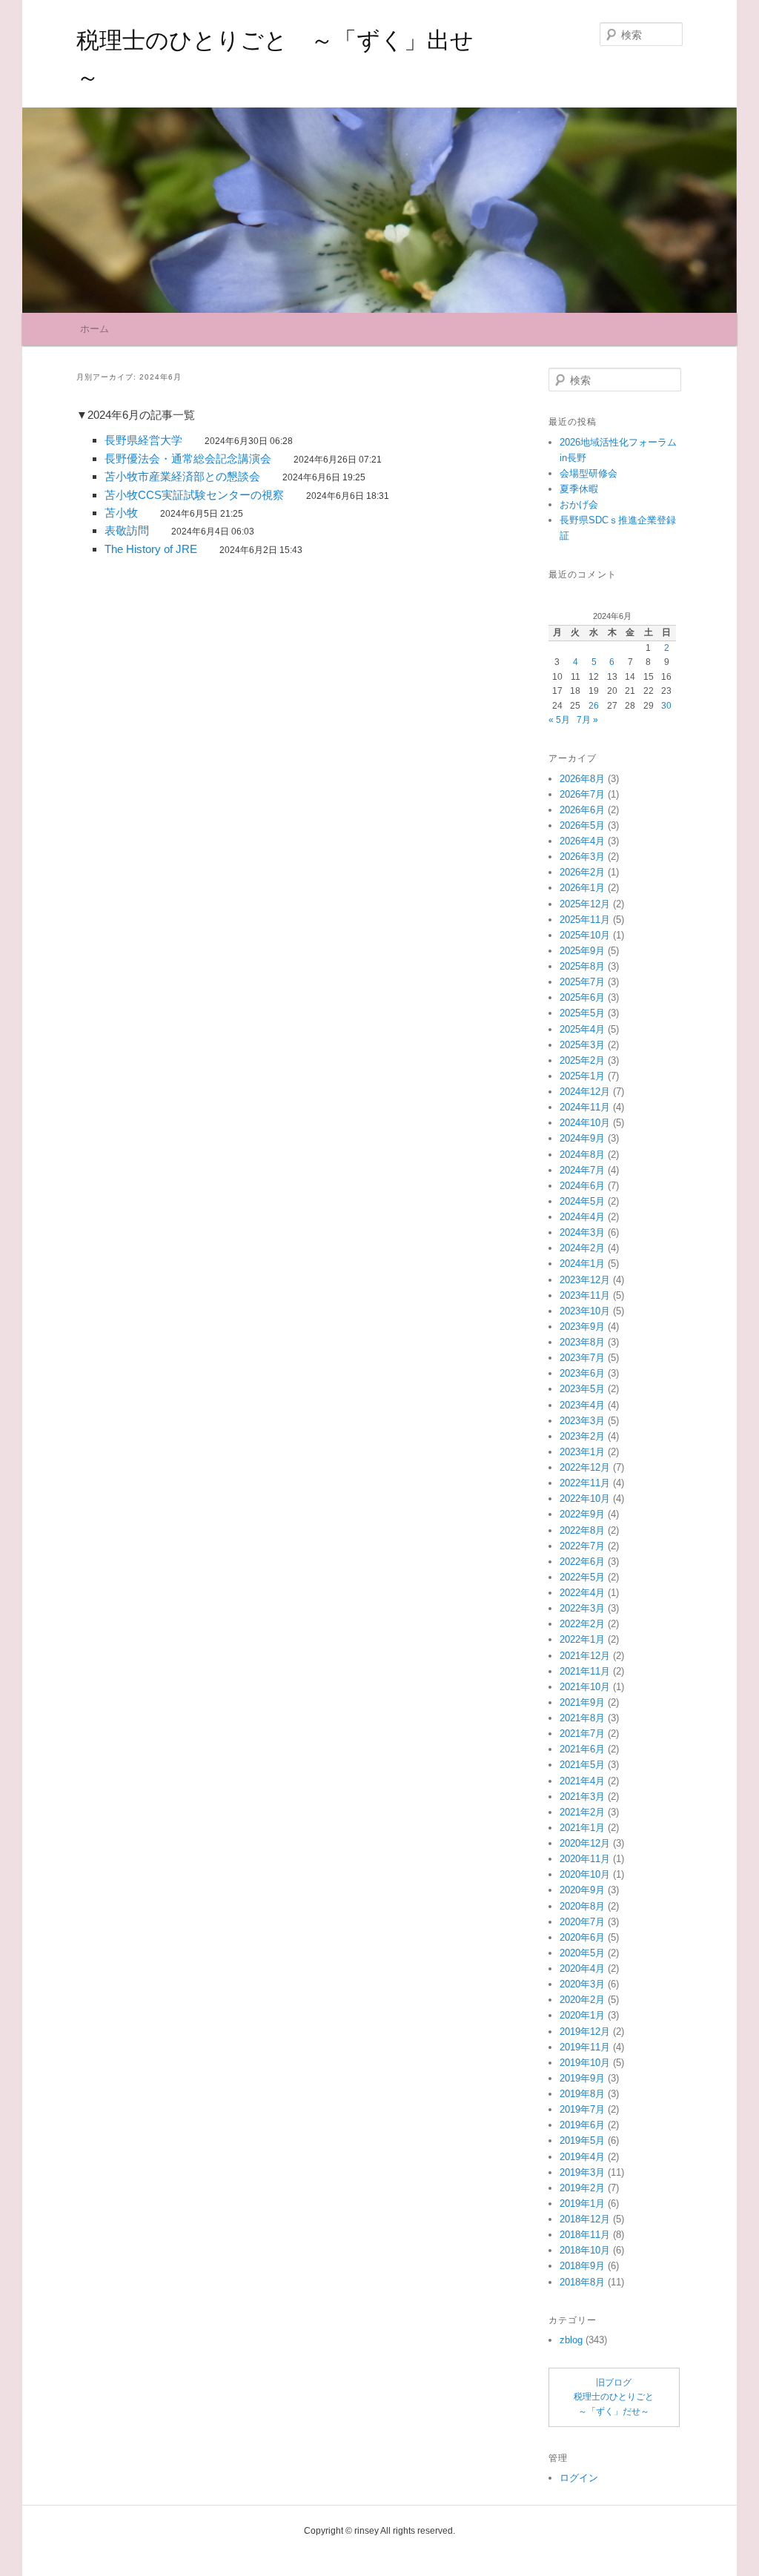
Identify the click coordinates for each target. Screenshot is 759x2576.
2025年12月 (585, 904)
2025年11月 (585, 920)
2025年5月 (582, 1013)
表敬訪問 (127, 530)
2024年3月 (582, 1232)
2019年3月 (582, 2172)
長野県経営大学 (143, 440)
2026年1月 (582, 888)
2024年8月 (582, 1155)
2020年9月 (582, 1890)
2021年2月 (582, 1812)
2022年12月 (585, 1467)
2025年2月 (582, 1060)
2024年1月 (582, 1264)
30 (666, 706)
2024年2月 (582, 1248)
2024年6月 (582, 1186)
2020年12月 (585, 1843)
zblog (571, 2340)
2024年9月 (582, 1138)
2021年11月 (585, 1671)
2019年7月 (582, 2109)
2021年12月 (585, 1656)
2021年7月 (582, 1734)
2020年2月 (582, 2000)
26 (594, 706)
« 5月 (559, 720)
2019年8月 (582, 2094)
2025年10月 (585, 935)
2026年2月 (582, 872)
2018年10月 (585, 2250)
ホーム (95, 329)
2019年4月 (582, 2157)
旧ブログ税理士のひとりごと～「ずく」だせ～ (614, 2397)
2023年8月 (582, 1342)
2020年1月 (582, 2015)
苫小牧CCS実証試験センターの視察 (194, 495)
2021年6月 (582, 1749)
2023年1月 (582, 1452)
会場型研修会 (589, 473)
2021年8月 (582, 1718)
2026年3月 (582, 857)
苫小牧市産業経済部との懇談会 (182, 476)
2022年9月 (582, 1514)
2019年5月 (582, 2140)
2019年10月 (585, 2063)
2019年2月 (582, 2188)
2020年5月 (582, 1953)
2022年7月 (582, 1546)
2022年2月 (582, 1624)
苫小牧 (121, 513)
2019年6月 (582, 2125)
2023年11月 (585, 1295)
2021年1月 (582, 1828)
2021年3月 (582, 1797)
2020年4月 (582, 1969)
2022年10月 (585, 1499)
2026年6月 (582, 810)
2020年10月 (585, 1874)
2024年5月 (582, 1201)
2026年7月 (582, 794)
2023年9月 (582, 1327)
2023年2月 (582, 1436)
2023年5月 (582, 1389)
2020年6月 (582, 1937)
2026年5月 (582, 825)
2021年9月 (582, 1702)
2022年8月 (582, 1530)
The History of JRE (151, 549)
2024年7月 (582, 1170)
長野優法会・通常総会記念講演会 (188, 458)
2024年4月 (582, 1217)
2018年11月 (585, 2235)
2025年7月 (582, 982)
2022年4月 (582, 1593)
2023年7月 (582, 1358)
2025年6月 (582, 997)
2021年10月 (585, 1687)
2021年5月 (582, 1765)
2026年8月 (582, 779)
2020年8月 (582, 1906)
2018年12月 (585, 2219)
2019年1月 (582, 2203)
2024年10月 (585, 1123)
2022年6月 (582, 1562)
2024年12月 (585, 1092)
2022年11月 (585, 1483)
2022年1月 (582, 1639)
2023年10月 (585, 1311)
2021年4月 (582, 1781)
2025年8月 (582, 966)
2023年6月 (582, 1373)
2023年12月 (585, 1280)
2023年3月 (582, 1421)
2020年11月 (585, 1859)
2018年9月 (582, 2266)
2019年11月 (585, 2047)
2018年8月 (582, 2282)
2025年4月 (582, 1029)
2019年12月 (585, 2032)
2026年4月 (582, 841)
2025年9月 (582, 951)
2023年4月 (582, 1405)
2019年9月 (582, 2078)
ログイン (579, 2478)
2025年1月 (582, 1076)
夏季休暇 (579, 489)
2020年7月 (582, 1922)
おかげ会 (579, 504)
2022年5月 (582, 1577)
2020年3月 (582, 1984)
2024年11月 (585, 1107)
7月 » (587, 720)
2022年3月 (582, 1608)
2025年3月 (582, 1045)
